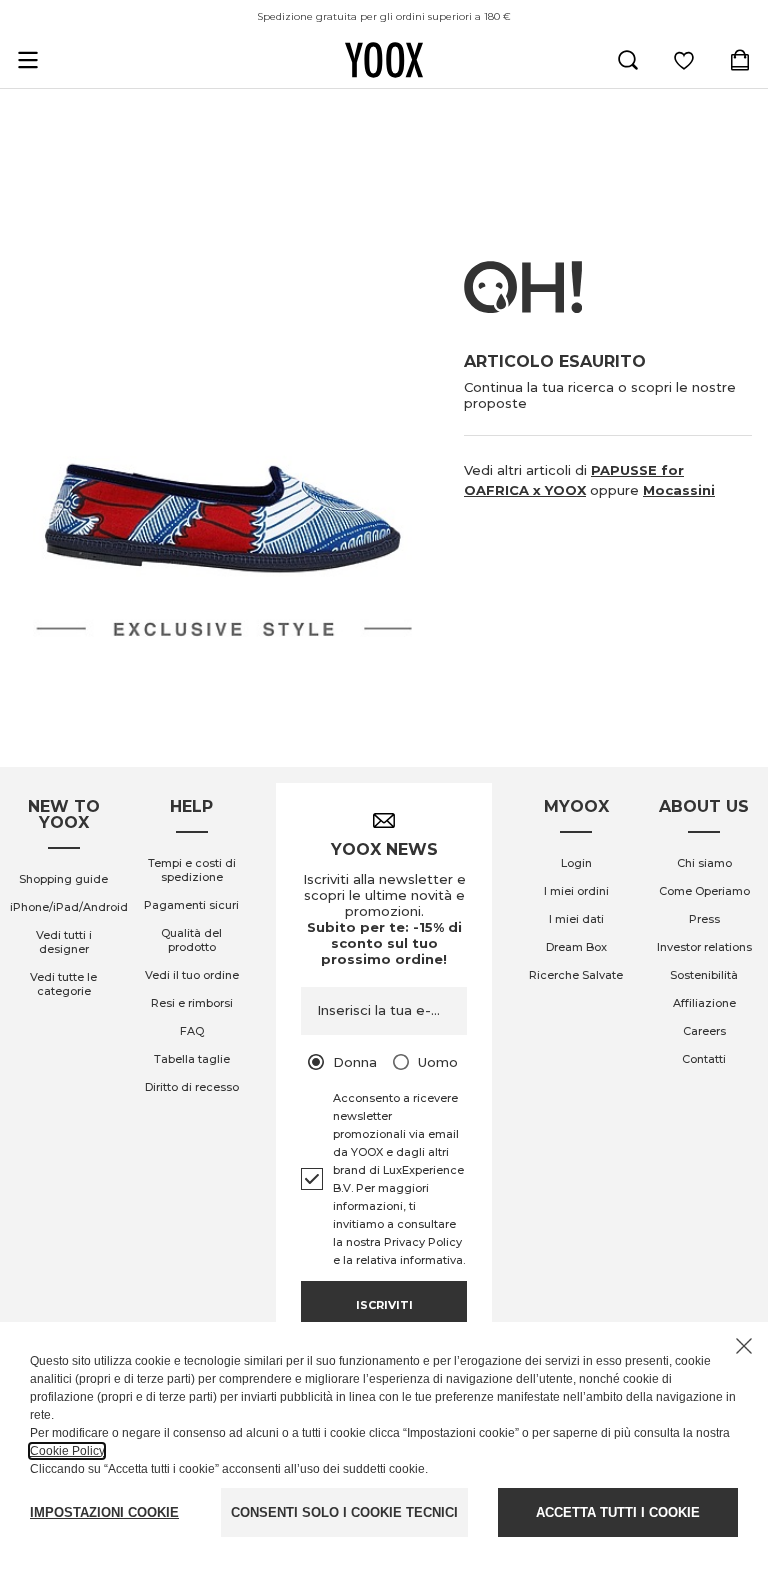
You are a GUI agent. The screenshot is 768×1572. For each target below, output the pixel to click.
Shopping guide (63, 879)
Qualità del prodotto (191, 940)
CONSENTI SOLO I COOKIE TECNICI (344, 1512)
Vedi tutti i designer (64, 942)
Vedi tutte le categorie (63, 984)
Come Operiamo (704, 891)
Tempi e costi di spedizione (192, 870)
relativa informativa (409, 1260)
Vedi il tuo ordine (192, 975)
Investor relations (704, 947)
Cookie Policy (67, 1451)
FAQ (192, 1031)
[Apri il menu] (28, 60)
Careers (704, 1031)
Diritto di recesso (192, 1087)
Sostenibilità (704, 975)
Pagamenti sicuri (191, 905)
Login (576, 863)
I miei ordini (576, 891)
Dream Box (576, 947)
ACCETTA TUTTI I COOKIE (618, 1512)
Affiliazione (704, 1003)
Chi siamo (704, 863)
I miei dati (576, 919)
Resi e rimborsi (192, 1003)
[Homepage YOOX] (384, 60)
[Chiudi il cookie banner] (744, 1346)
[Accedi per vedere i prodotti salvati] (684, 60)
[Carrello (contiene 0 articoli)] (740, 60)
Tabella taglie (192, 1059)
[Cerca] (628, 60)
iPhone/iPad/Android (69, 907)
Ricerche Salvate (576, 975)
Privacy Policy (423, 1242)
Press (704, 919)
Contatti (704, 1059)
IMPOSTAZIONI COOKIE (104, 1512)
